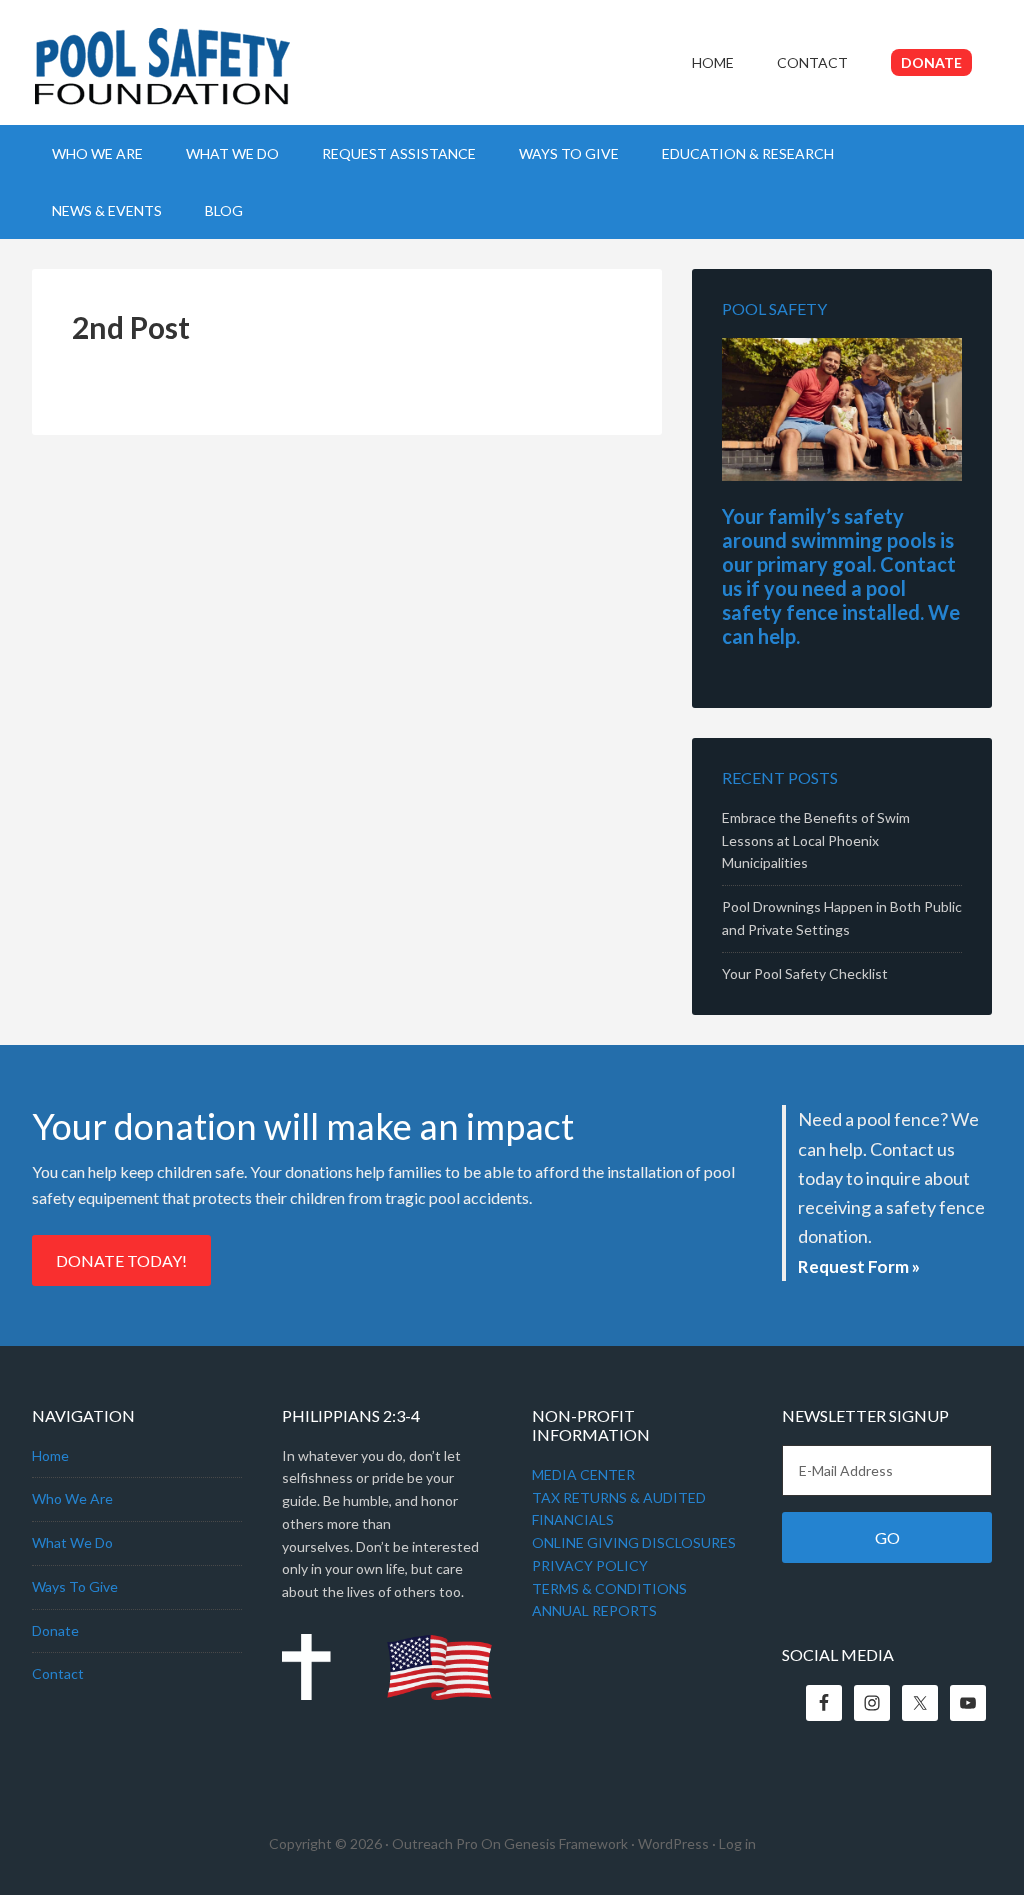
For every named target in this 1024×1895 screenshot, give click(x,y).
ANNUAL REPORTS (594, 1610)
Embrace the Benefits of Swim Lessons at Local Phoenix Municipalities (816, 840)
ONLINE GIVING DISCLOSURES (634, 1542)
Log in (737, 1843)
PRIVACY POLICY (590, 1565)
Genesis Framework (566, 1843)
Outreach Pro (435, 1843)
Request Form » (859, 1266)
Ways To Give (75, 1586)
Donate (55, 1630)
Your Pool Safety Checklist (805, 973)
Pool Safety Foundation (202, 75)
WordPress (673, 1843)
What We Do (72, 1542)
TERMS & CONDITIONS (609, 1588)
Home (50, 1455)
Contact (58, 1673)
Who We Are (72, 1498)
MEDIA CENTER (583, 1474)
